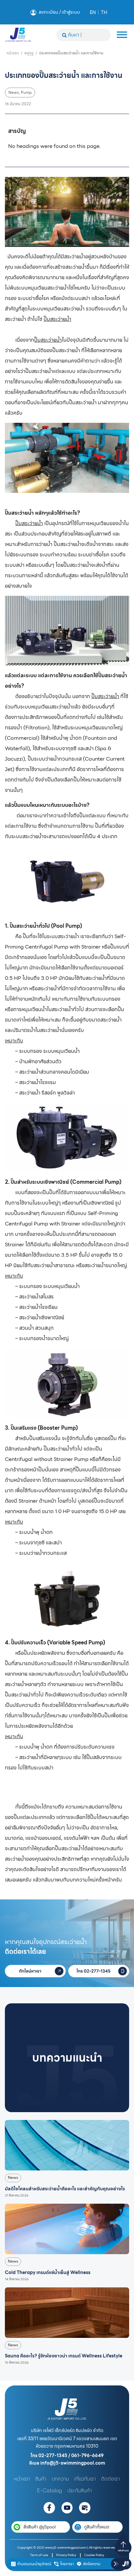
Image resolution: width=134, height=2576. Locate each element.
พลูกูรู (29, 53)
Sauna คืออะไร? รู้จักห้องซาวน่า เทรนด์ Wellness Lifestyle (64, 2356)
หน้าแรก (13, 53)
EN (93, 12)
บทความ (60, 2479)
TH (104, 12)
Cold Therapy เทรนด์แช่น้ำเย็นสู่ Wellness (48, 2272)
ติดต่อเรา (111, 2479)
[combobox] (83, 35)
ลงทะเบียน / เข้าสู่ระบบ (59, 12)
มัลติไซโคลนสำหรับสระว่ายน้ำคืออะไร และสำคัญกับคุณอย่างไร (65, 2189)
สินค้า (41, 2479)
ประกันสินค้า (80, 2490)
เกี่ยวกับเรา (85, 2479)
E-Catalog (50, 2490)
